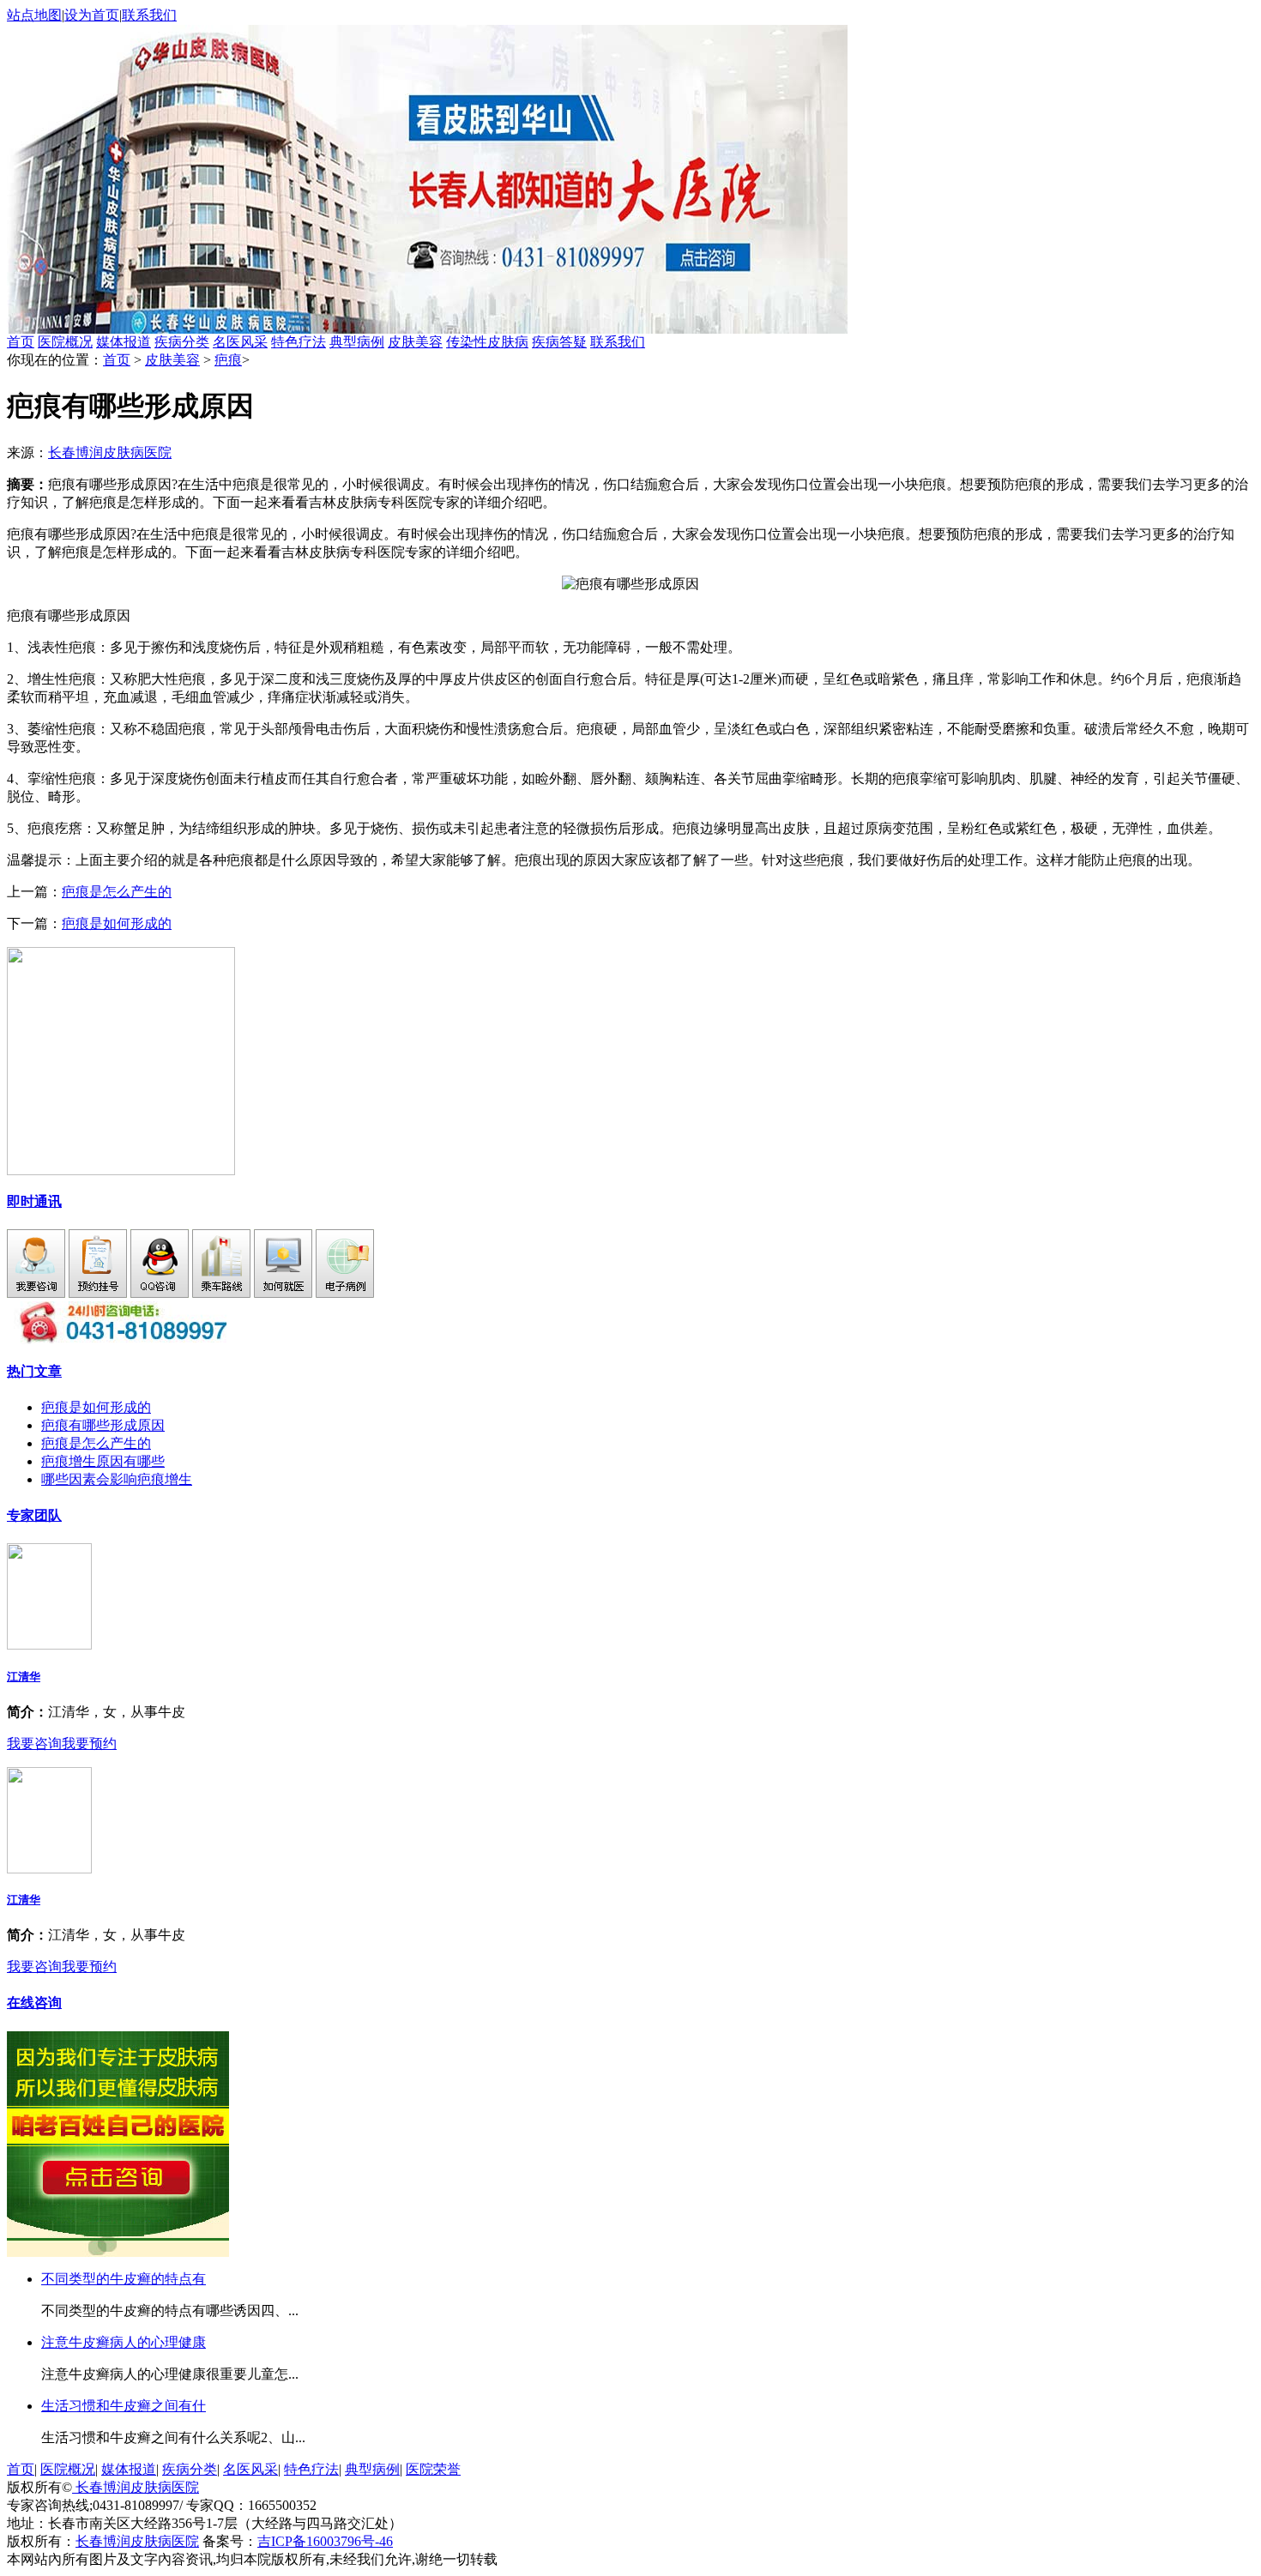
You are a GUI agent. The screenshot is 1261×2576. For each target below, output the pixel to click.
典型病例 (357, 342)
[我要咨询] (36, 1293)
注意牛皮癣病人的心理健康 (124, 2342)
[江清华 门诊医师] (49, 1645)
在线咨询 (34, 2003)
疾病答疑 (559, 342)
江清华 (24, 1677)
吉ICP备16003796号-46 (325, 2541)
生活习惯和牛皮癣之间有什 (124, 2406)
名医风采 (240, 342)
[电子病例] (345, 1293)
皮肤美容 (415, 342)
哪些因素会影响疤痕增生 (117, 1479)
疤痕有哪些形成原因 (103, 1425)
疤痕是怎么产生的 (117, 892)
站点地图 (34, 15)
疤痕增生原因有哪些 (103, 1461)
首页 (21, 342)
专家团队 (34, 1515)
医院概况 (65, 342)
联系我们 (149, 15)
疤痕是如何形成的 (117, 923)
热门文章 (34, 1371)
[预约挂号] (98, 1293)
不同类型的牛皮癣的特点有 (124, 2279)
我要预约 (89, 1743)
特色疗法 (299, 342)
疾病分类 (182, 342)
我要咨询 (34, 1743)
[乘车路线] (221, 1293)
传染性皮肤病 (487, 342)
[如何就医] (283, 1293)
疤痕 (228, 360)
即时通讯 (34, 1201)
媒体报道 (124, 342)
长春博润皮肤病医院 (110, 452)
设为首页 (92, 15)
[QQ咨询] (160, 1293)
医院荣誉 (433, 2469)
